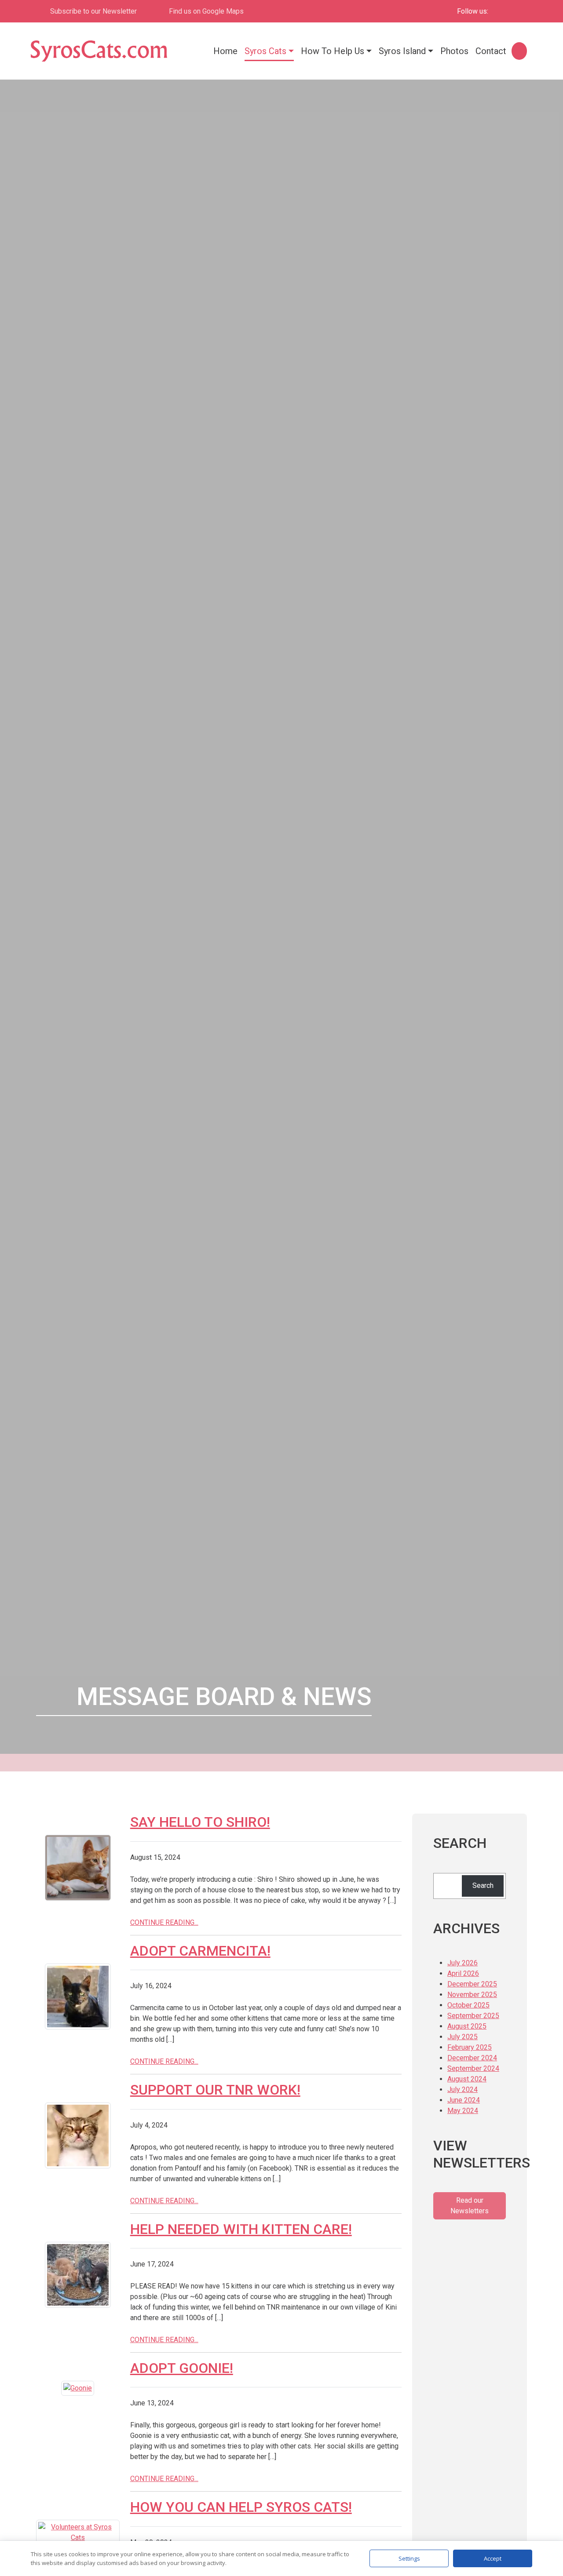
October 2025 (468, 2005)
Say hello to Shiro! (200, 1822)
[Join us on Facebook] (501, 11)
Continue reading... (164, 1922)
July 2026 (462, 1963)
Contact (491, 51)
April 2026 (463, 1973)
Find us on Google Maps (206, 11)
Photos (454, 51)
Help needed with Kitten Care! (241, 2229)
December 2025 (472, 1984)
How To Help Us (333, 51)
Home (225, 51)
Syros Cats (265, 51)
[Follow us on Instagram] (516, 11)
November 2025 (472, 1995)
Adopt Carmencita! (200, 1951)
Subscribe (93, 11)
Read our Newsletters (470, 2206)
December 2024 (472, 2058)
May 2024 (463, 2111)
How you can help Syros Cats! (241, 2507)
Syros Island (402, 51)
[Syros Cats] (99, 51)
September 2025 (473, 2016)
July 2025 (462, 2037)
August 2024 (467, 2079)
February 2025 (470, 2047)
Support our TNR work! (215, 2090)
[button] (518, 51)
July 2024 (462, 2090)
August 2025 (467, 2026)
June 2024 (464, 2100)
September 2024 (473, 2068)
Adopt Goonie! (182, 2368)
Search (483, 1886)
